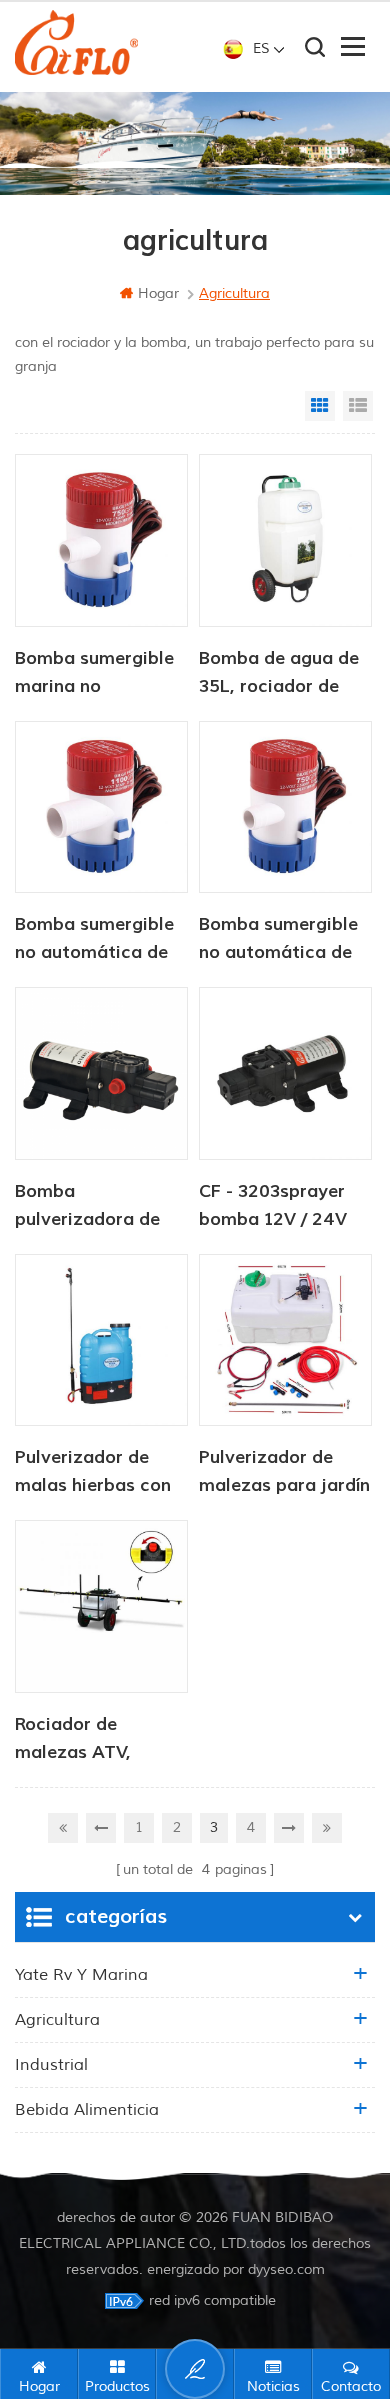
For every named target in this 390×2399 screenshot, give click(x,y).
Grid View (320, 406)
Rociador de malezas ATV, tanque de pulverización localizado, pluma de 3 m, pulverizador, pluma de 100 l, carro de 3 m (100, 1740)
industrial (51, 2065)
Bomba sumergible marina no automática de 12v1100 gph (94, 674)
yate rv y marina (81, 1975)
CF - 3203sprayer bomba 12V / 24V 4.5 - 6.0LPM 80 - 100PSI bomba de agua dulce (274, 1207)
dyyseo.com (286, 2269)
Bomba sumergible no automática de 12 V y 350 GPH (278, 940)
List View (358, 406)
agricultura (57, 2020)
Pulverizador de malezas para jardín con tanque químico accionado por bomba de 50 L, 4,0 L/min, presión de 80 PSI (284, 1473)
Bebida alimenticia (87, 2110)
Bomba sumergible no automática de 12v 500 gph (94, 940)
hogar (158, 293)
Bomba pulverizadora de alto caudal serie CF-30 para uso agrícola (87, 1207)
